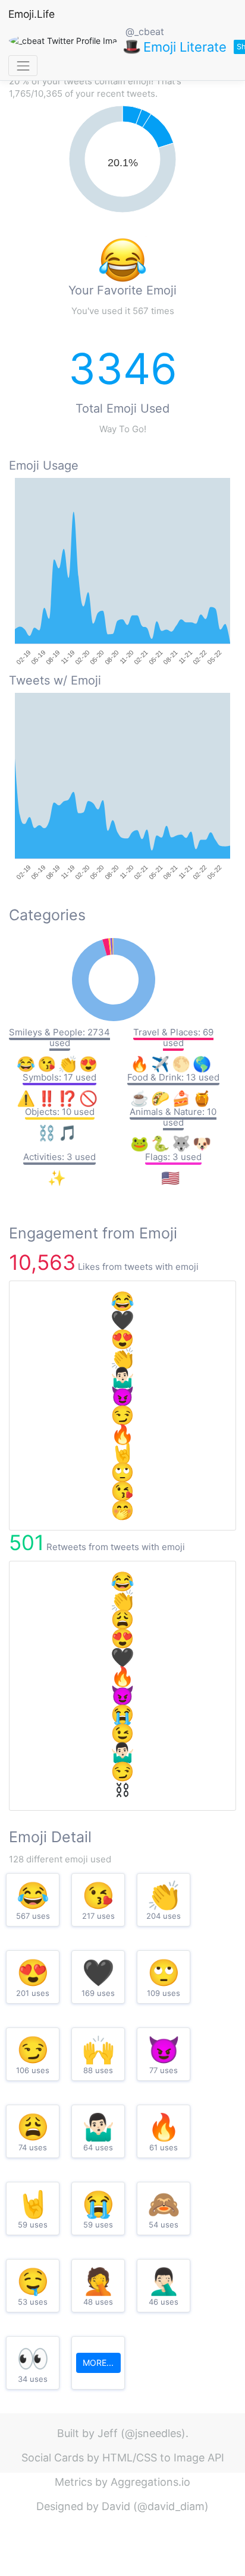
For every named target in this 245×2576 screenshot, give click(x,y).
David (116, 2506)
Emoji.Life (32, 14)
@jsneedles (153, 2433)
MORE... (98, 2363)
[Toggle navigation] (23, 66)
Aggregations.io (150, 2482)
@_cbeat (145, 31)
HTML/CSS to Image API (163, 2458)
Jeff (108, 2433)
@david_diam (171, 2506)
